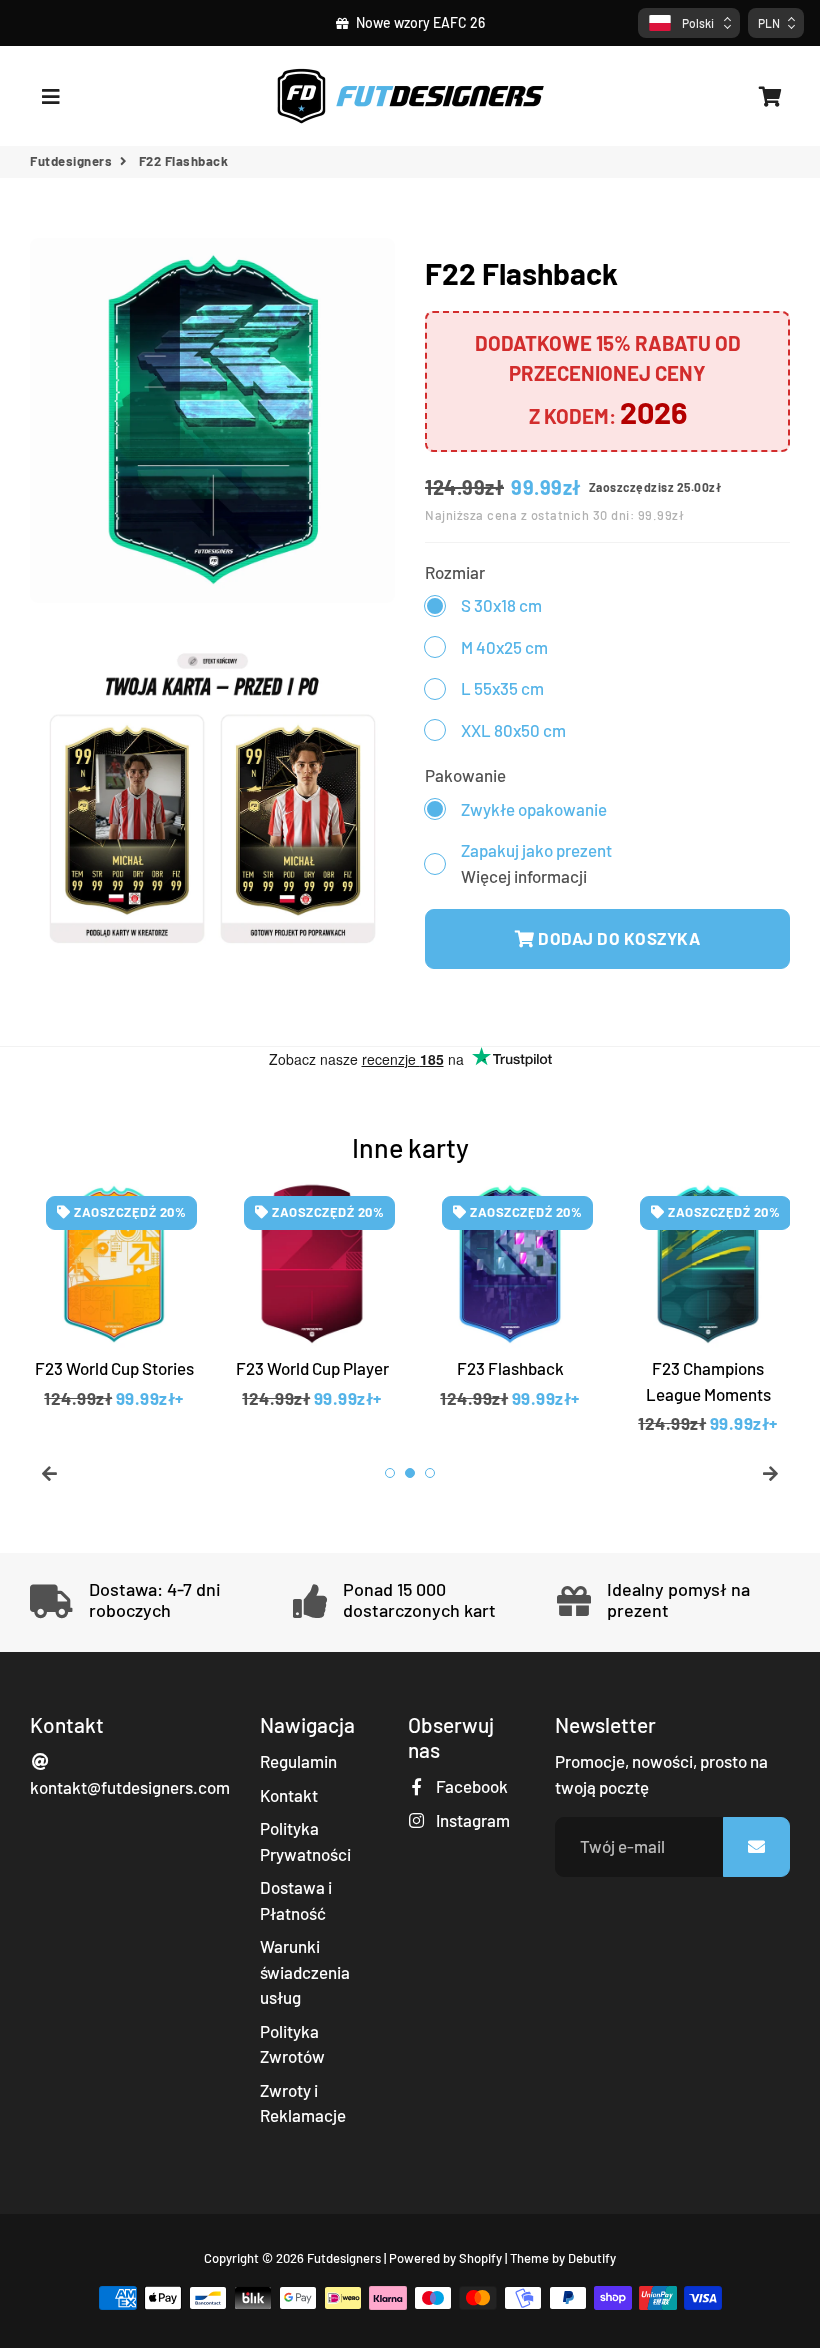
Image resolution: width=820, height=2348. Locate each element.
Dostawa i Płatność (296, 1900)
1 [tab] (390, 1473)
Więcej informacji (524, 876)
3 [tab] (430, 1473)
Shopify (480, 2258)
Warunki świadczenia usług (305, 1971)
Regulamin (298, 1761)
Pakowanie (465, 775)
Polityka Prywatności (305, 1841)
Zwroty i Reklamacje (303, 2103)
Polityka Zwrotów (292, 2044)
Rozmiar (455, 572)
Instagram (471, 1820)
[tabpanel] (114, 1308)
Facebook (470, 1786)
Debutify (592, 2258)
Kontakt (289, 1795)
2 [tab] (410, 1473)
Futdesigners (71, 161)
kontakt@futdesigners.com (130, 1787)
